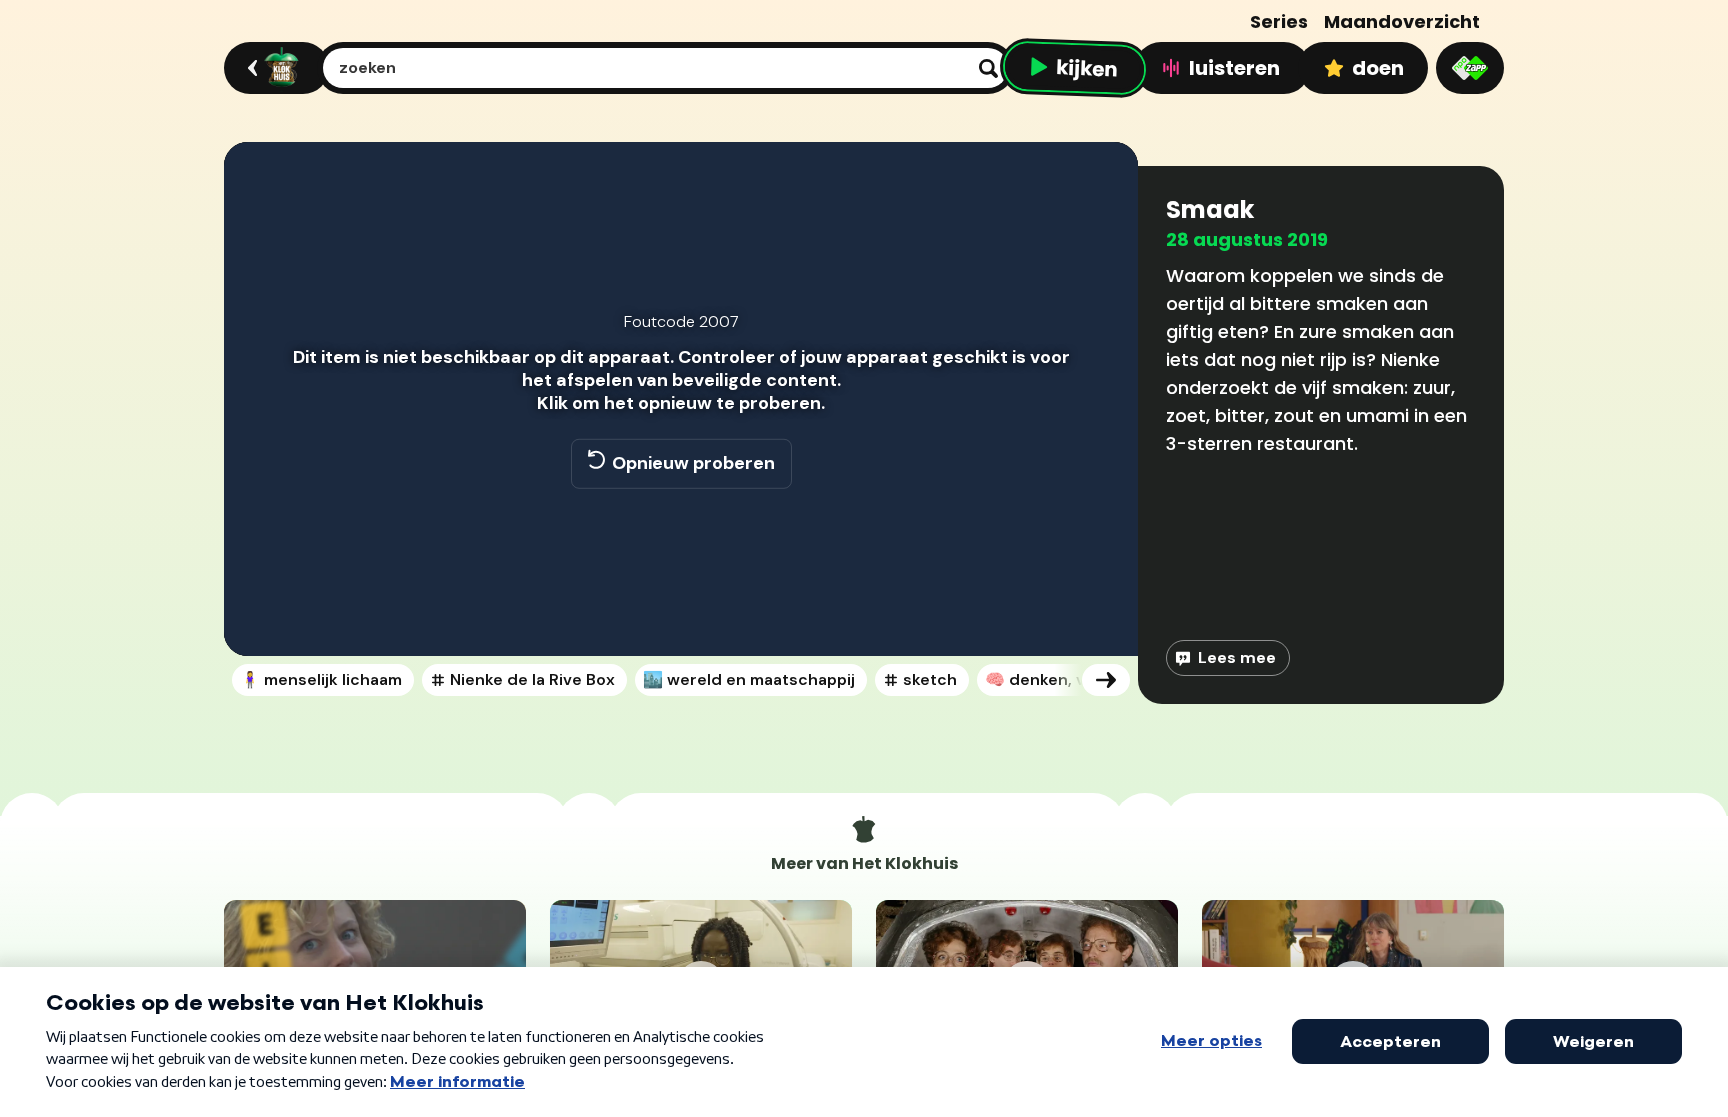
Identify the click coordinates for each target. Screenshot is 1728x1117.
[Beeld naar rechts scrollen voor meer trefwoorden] (1106, 680)
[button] (260, 612)
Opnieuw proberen (693, 463)
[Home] (273, 68)
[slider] (678, 570)
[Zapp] (1470, 68)
